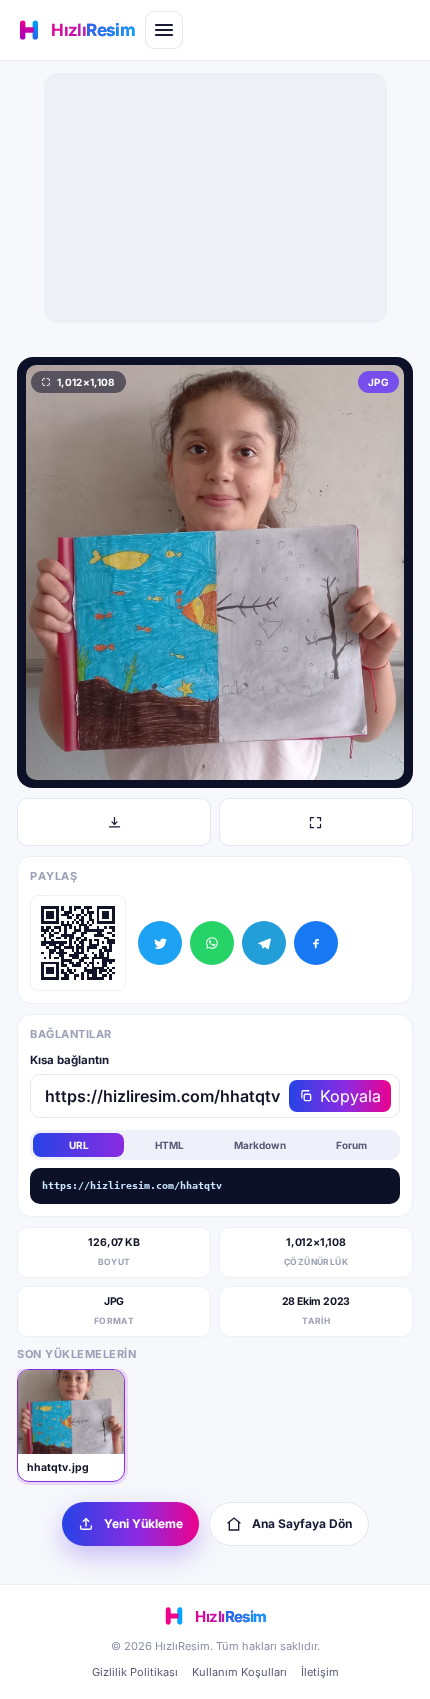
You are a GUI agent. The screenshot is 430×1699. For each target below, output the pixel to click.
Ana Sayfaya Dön (302, 1523)
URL (79, 1145)
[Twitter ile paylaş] (160, 943)
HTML (169, 1145)
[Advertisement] (215, 198)
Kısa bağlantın (69, 1060)
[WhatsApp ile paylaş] (212, 943)
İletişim (320, 1672)
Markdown (260, 1145)
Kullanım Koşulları (239, 1672)
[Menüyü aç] (164, 30)
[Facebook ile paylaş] (316, 943)
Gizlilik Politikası (135, 1672)
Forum (351, 1145)
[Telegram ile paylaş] (264, 943)
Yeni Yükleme (143, 1523)
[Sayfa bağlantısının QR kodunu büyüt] (78, 943)
